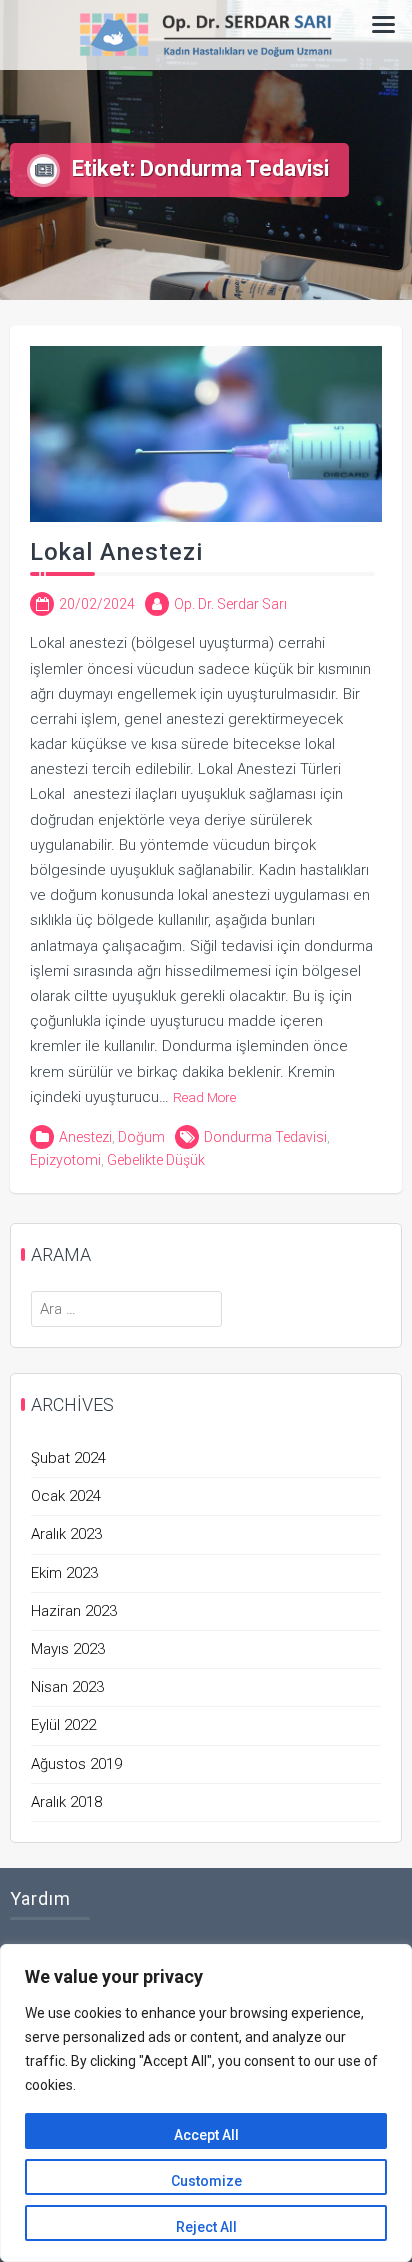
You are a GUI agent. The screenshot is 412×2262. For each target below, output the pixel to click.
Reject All (206, 2227)
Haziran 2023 (74, 1611)
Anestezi (85, 1137)
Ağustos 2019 (76, 1764)
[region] (206, 2103)
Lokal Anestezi (116, 552)
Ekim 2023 (64, 1573)
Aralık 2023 (66, 1534)
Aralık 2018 (66, 1802)
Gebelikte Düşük (156, 1160)
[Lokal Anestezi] (206, 433)
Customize (206, 2181)
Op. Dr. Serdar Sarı (230, 604)
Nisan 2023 (67, 1687)
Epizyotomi (65, 1160)
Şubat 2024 (68, 1458)
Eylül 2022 (63, 1725)
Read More (204, 1097)
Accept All (206, 2135)
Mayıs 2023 (68, 1649)
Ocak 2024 (66, 1496)
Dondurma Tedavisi (265, 1137)
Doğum (141, 1137)
